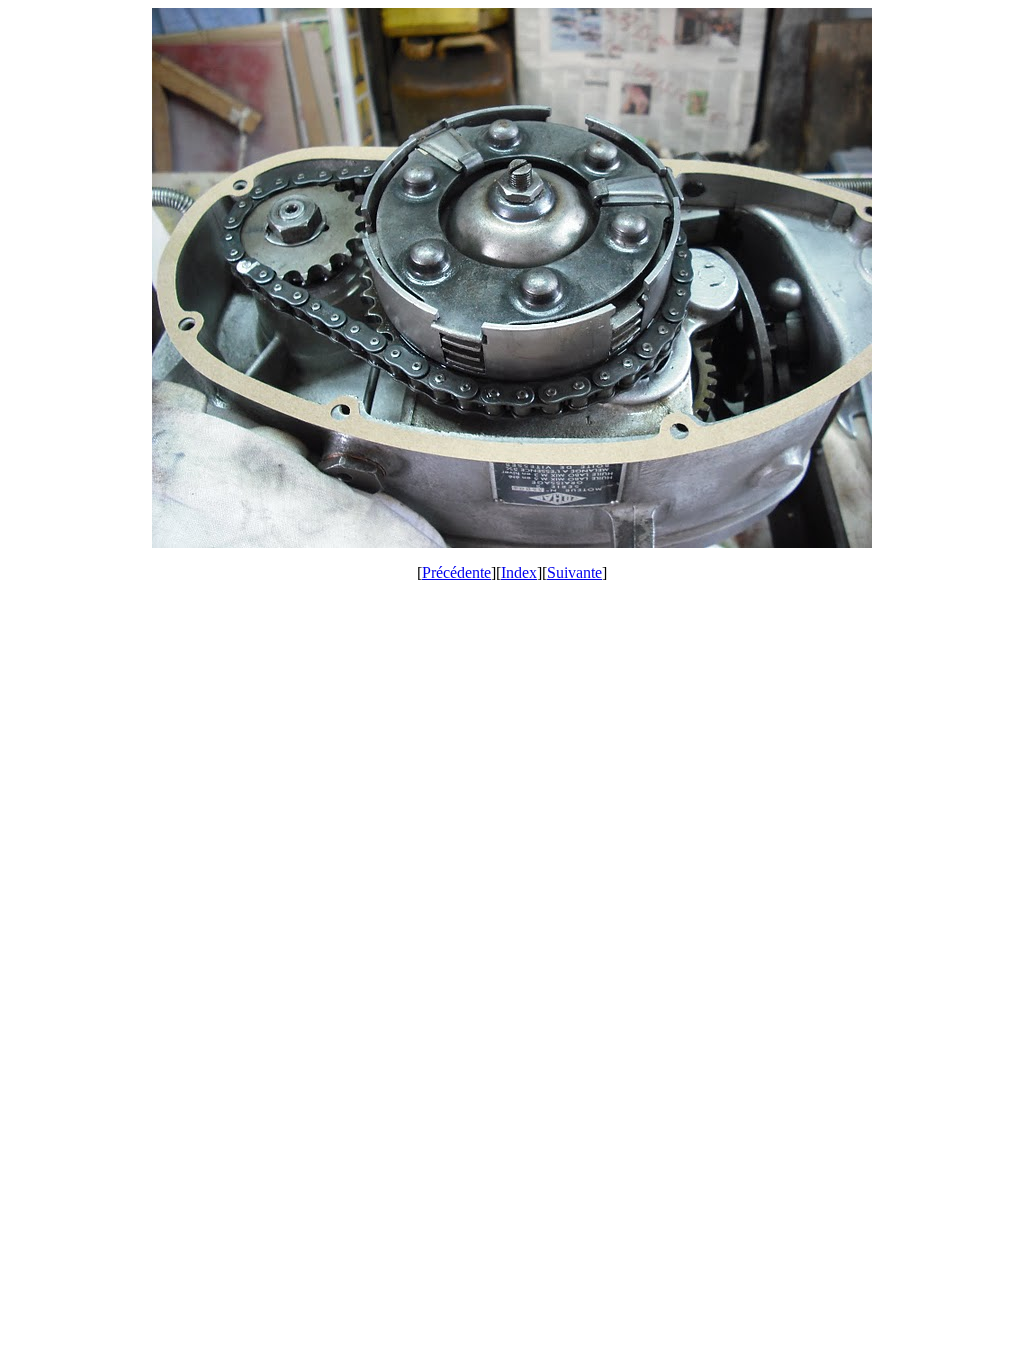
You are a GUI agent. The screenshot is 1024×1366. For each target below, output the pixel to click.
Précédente (456, 572)
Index (519, 572)
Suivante (574, 572)
